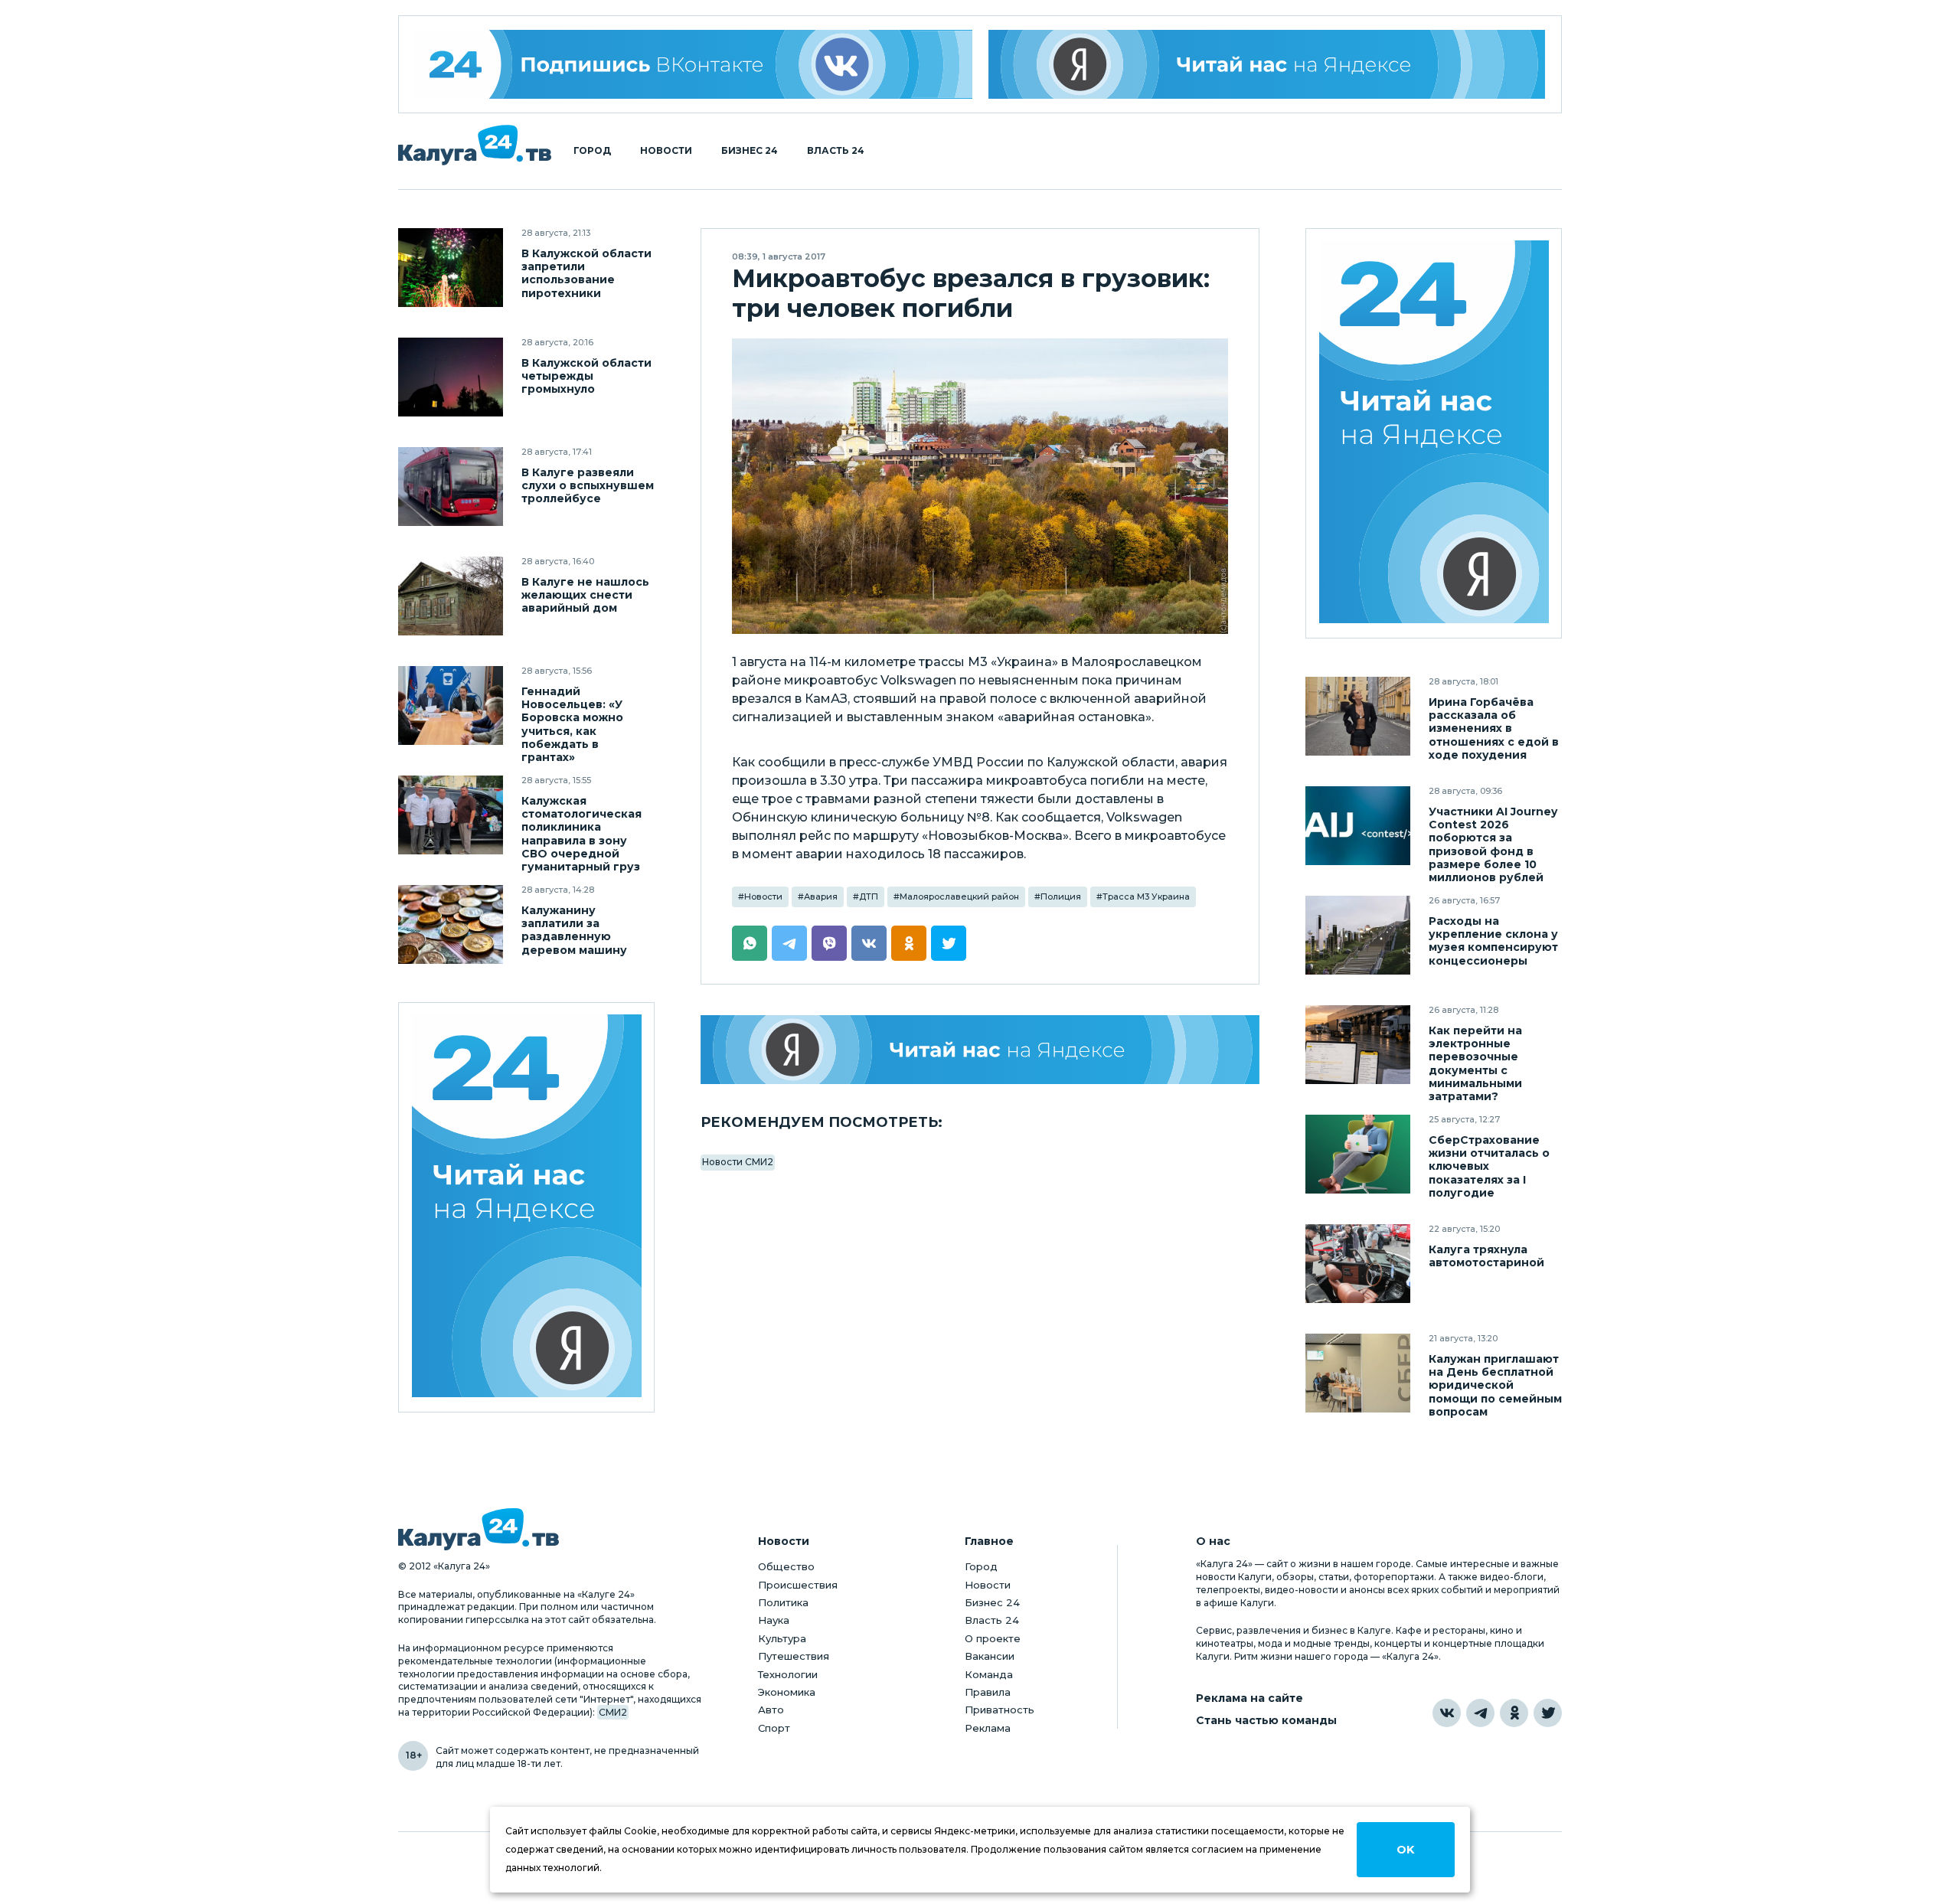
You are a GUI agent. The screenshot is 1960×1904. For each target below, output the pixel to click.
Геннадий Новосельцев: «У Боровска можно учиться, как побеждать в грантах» (572, 724)
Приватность (1000, 1710)
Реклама (988, 1728)
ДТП (869, 896)
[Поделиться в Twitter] (949, 943)
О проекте (993, 1638)
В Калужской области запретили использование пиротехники (586, 273)
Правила (988, 1692)
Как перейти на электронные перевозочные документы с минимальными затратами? (1475, 1063)
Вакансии (990, 1656)
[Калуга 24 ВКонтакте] (694, 64)
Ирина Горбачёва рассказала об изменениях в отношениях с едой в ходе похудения (1494, 728)
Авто (771, 1710)
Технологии (788, 1674)
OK (1405, 1850)
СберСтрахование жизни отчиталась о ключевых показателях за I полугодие (1489, 1166)
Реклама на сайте (1249, 1698)
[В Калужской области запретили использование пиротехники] (451, 268)
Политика (783, 1602)
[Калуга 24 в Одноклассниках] (1514, 1713)
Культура (782, 1638)
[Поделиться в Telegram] (789, 943)
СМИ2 (613, 1712)
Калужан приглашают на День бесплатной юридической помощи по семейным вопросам (1495, 1385)
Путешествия (794, 1656)
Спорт (774, 1728)
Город (592, 151)
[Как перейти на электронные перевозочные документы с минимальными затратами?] (1358, 1045)
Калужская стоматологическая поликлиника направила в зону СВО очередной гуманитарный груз (581, 834)
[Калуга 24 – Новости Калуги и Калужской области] (475, 145)
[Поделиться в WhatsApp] (750, 943)
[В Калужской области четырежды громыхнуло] (451, 377)
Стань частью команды (1266, 1721)
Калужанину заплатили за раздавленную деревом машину (574, 930)
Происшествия (798, 1585)
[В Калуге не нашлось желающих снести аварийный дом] (451, 596)
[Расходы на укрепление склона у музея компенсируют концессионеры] (1358, 935)
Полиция (1061, 896)
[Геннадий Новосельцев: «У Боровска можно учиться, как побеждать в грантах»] (451, 705)
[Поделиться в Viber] (829, 943)
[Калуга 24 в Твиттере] (1548, 1713)
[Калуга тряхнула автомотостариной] (1358, 1264)
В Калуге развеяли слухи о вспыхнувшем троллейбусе (588, 486)
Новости (666, 151)
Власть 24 (836, 151)
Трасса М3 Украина (1146, 896)
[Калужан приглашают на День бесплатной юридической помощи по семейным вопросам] (1358, 1373)
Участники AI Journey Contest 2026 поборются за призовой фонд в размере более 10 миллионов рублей (1493, 844)
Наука (774, 1620)
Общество (786, 1566)
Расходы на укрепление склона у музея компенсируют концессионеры (1493, 941)
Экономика (787, 1692)
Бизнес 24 (750, 151)
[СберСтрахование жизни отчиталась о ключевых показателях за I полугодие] (1358, 1154)
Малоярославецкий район (959, 896)
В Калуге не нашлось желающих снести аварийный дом (585, 595)
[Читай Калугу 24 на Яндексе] (527, 1208)
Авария (821, 896)
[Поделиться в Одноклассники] (909, 943)
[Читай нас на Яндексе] (1267, 64)
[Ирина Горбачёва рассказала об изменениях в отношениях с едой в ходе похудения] (1358, 716)
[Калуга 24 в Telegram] (1480, 1713)
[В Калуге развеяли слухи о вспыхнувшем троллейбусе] (451, 487)
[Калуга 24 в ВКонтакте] (1447, 1713)
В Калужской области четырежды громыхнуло (586, 376)
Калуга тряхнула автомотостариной (1486, 1256)
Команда (989, 1674)
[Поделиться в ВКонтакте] (869, 943)
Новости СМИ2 (738, 1162)
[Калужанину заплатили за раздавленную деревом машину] (451, 924)
